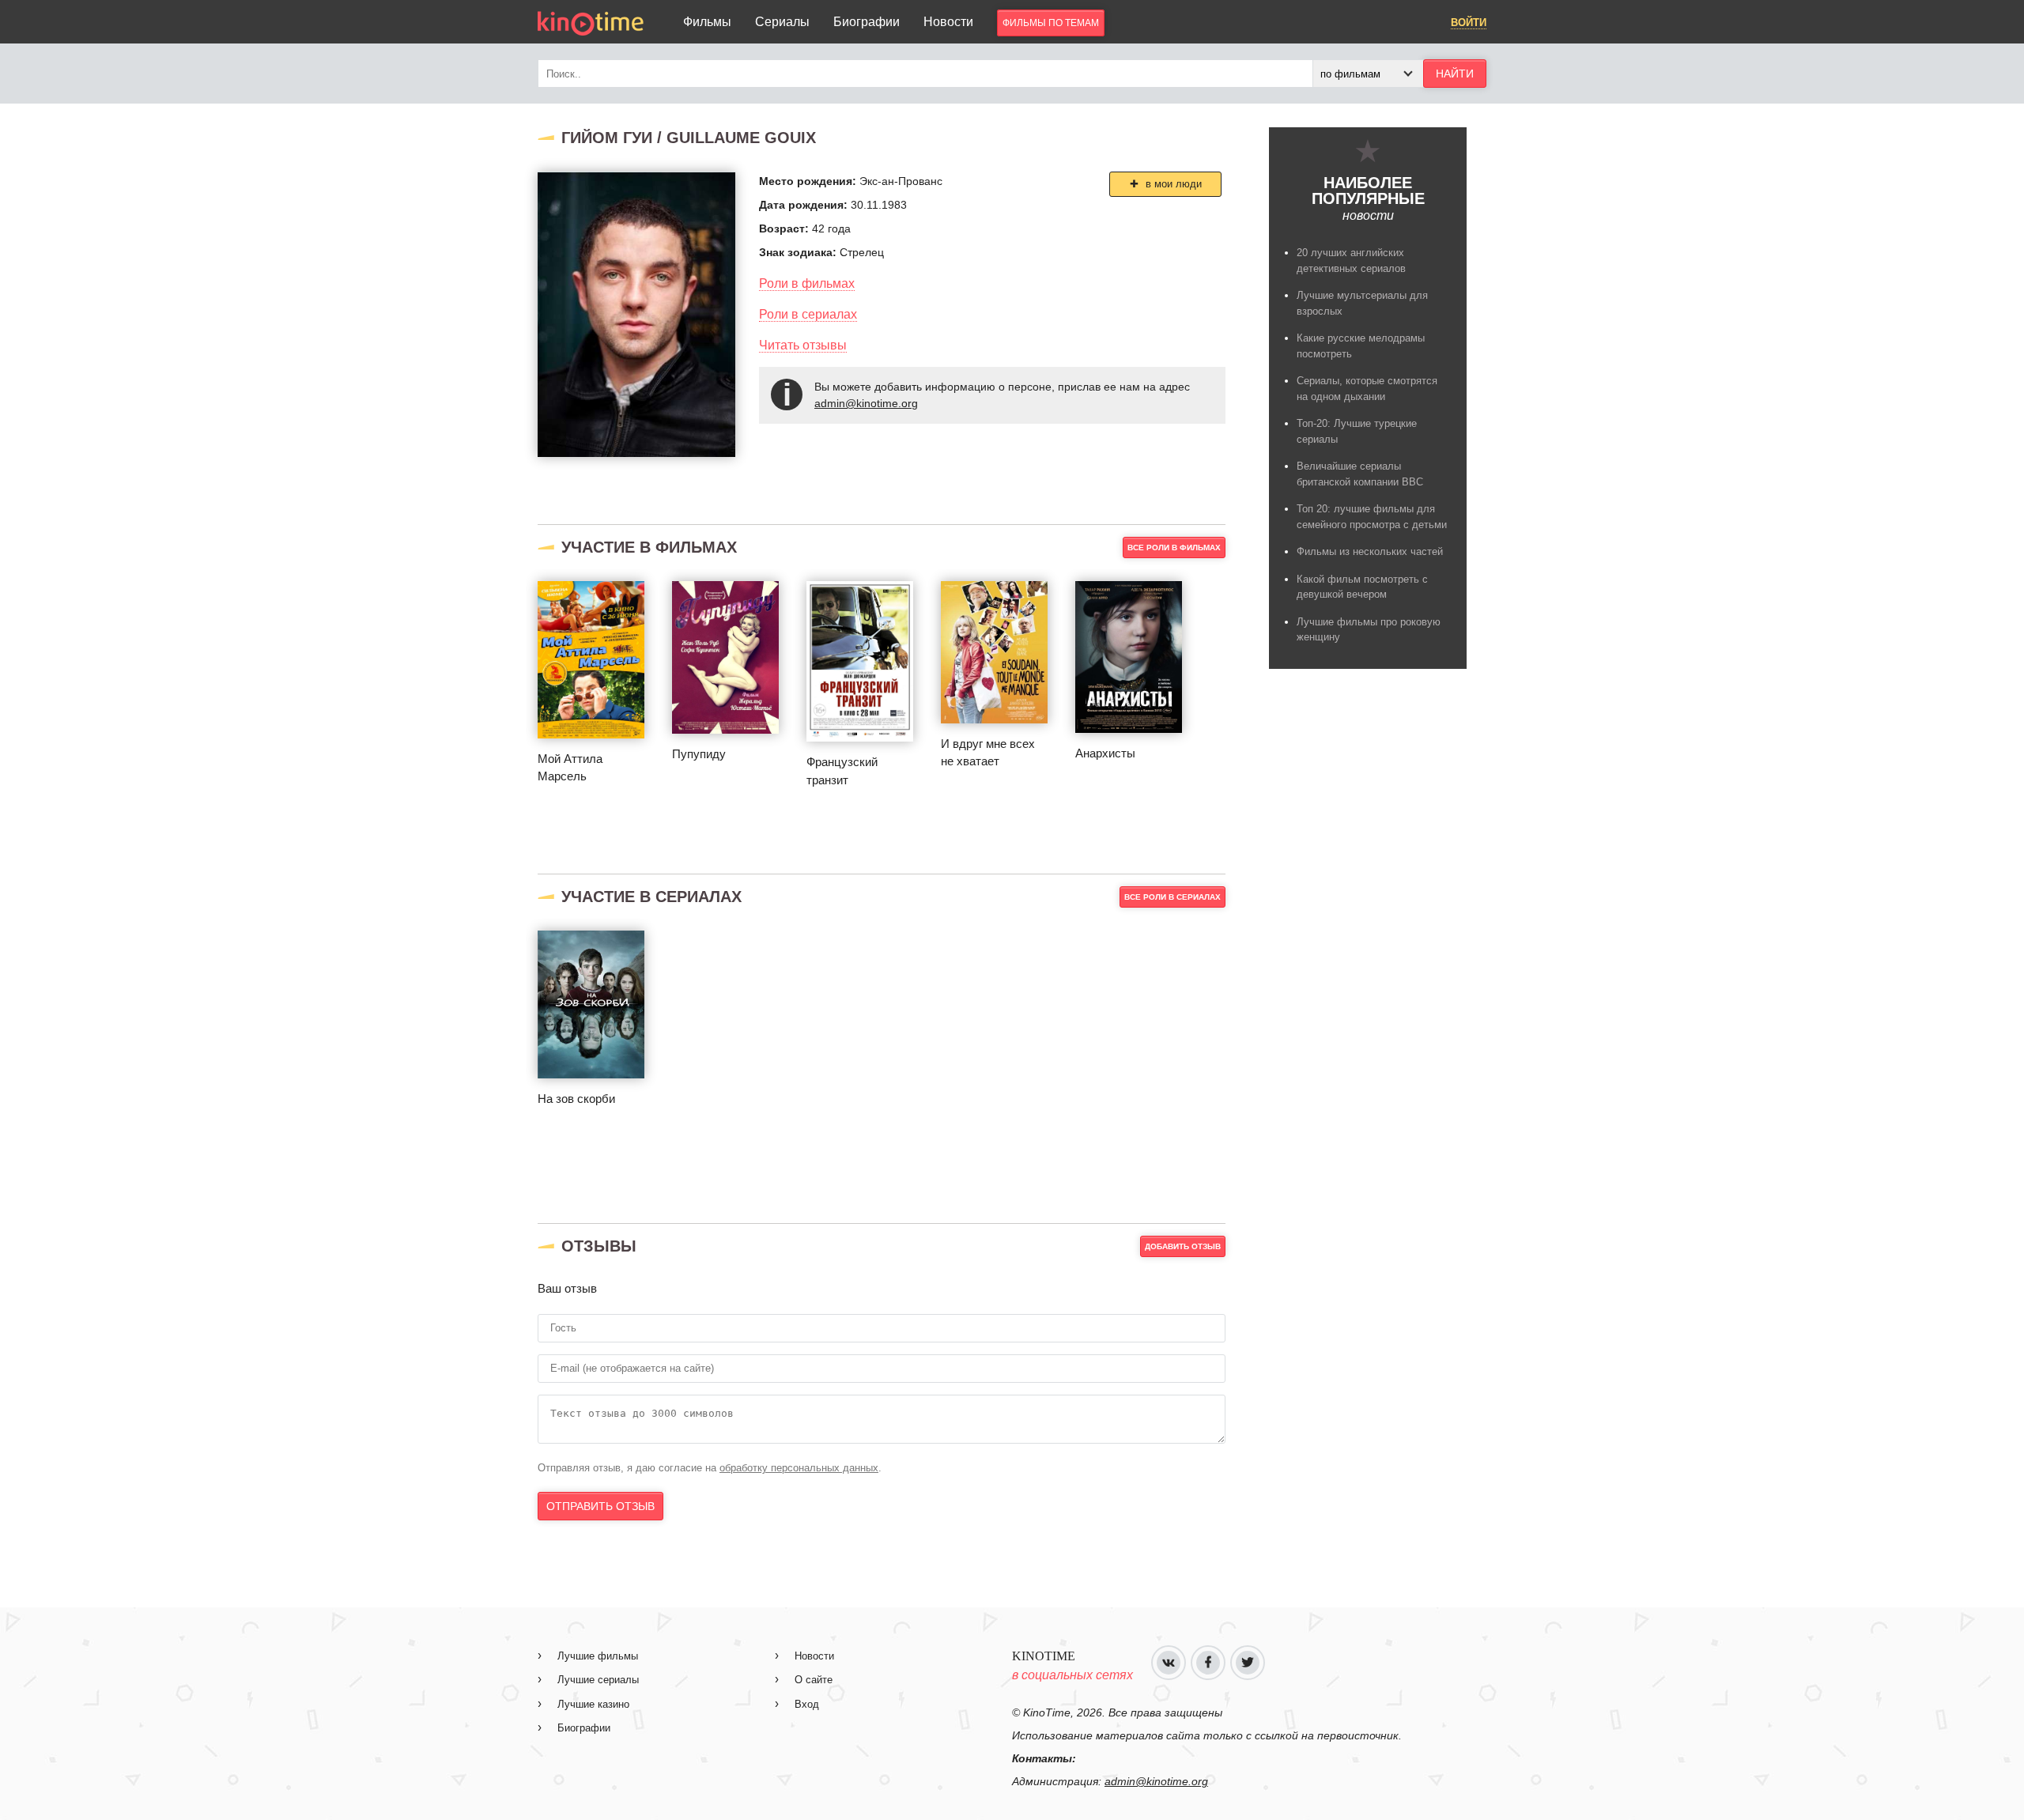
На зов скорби (576, 1099)
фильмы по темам (1051, 23)
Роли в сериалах (808, 314)
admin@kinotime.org (866, 403)
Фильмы (707, 22)
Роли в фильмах (807, 283)
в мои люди (1172, 184)
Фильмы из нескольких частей (1370, 551)
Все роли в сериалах (1172, 897)
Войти (1469, 23)
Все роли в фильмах (1174, 548)
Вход (807, 1704)
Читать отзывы (803, 345)
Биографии (867, 22)
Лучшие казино (593, 1704)
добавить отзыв (1183, 1246)
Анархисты (1105, 753)
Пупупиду (699, 754)
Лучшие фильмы (598, 1656)
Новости (948, 22)
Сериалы (782, 22)
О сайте (814, 1680)
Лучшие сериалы (598, 1680)
